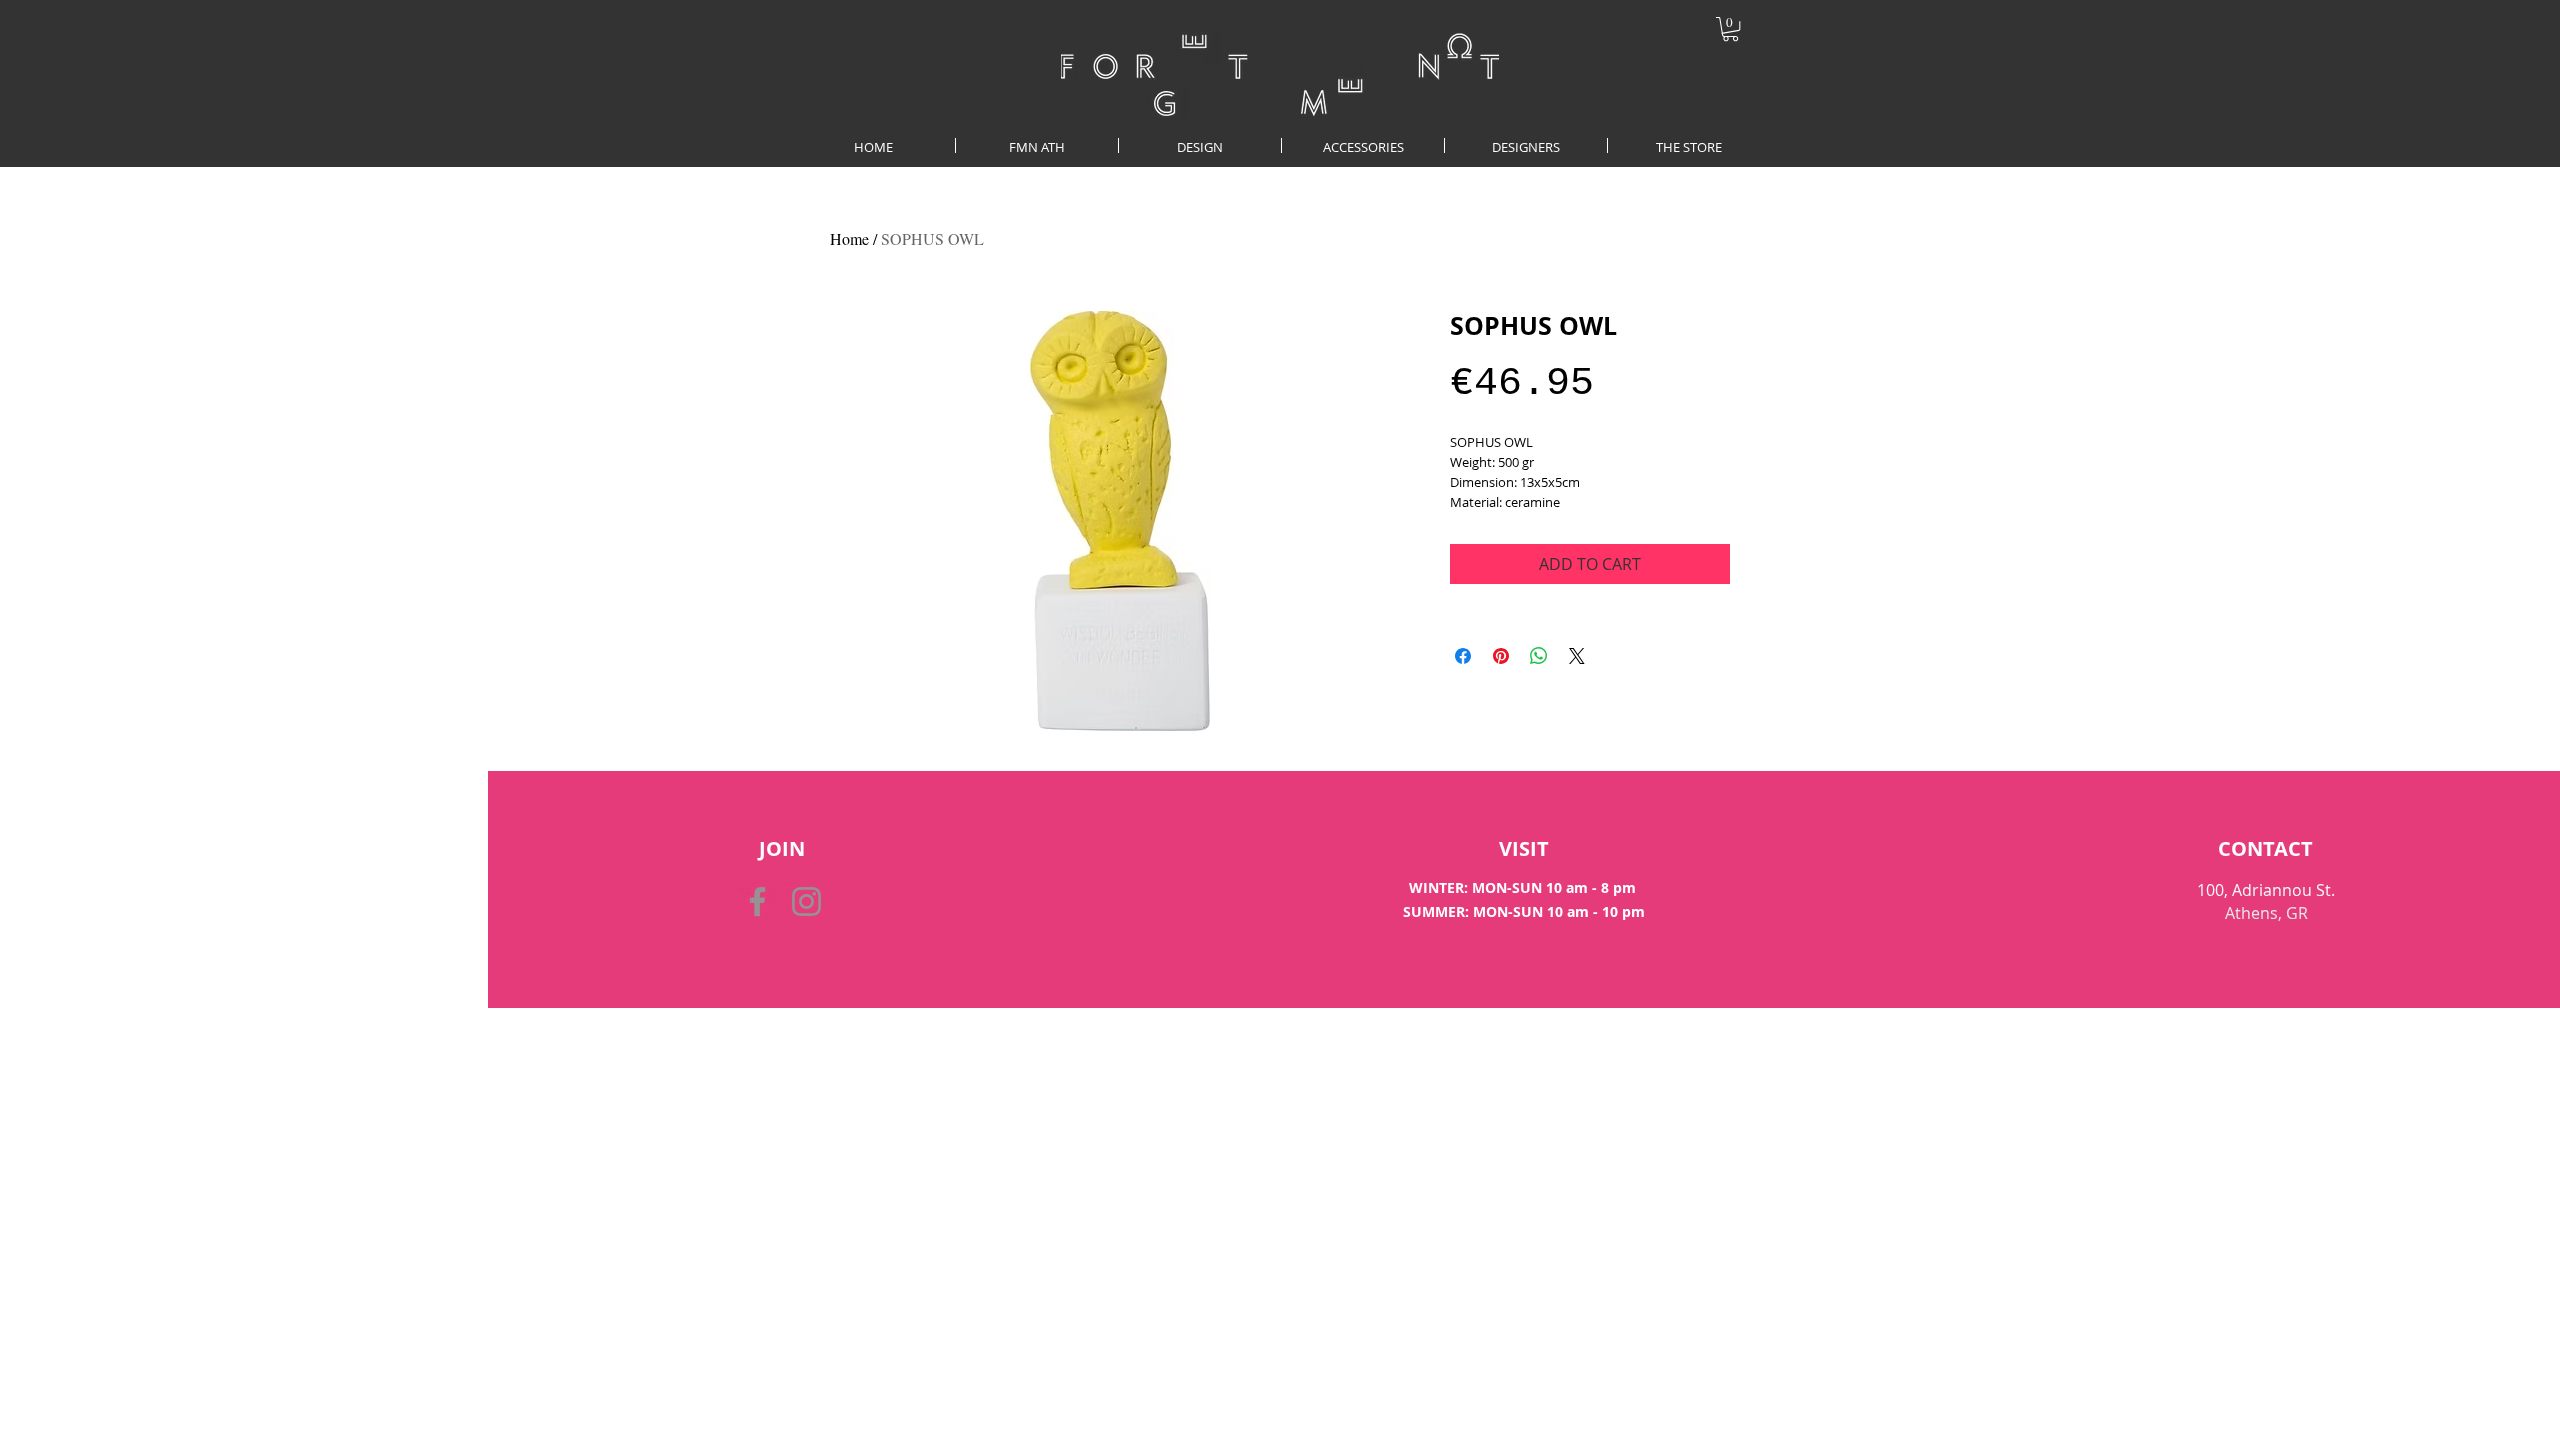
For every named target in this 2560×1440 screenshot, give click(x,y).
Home (849, 238)
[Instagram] (806, 901)
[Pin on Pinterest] (1501, 656)
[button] (1730, 29)
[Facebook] (757, 901)
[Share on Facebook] (1463, 656)
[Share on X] (1577, 656)
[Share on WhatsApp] (1539, 656)
